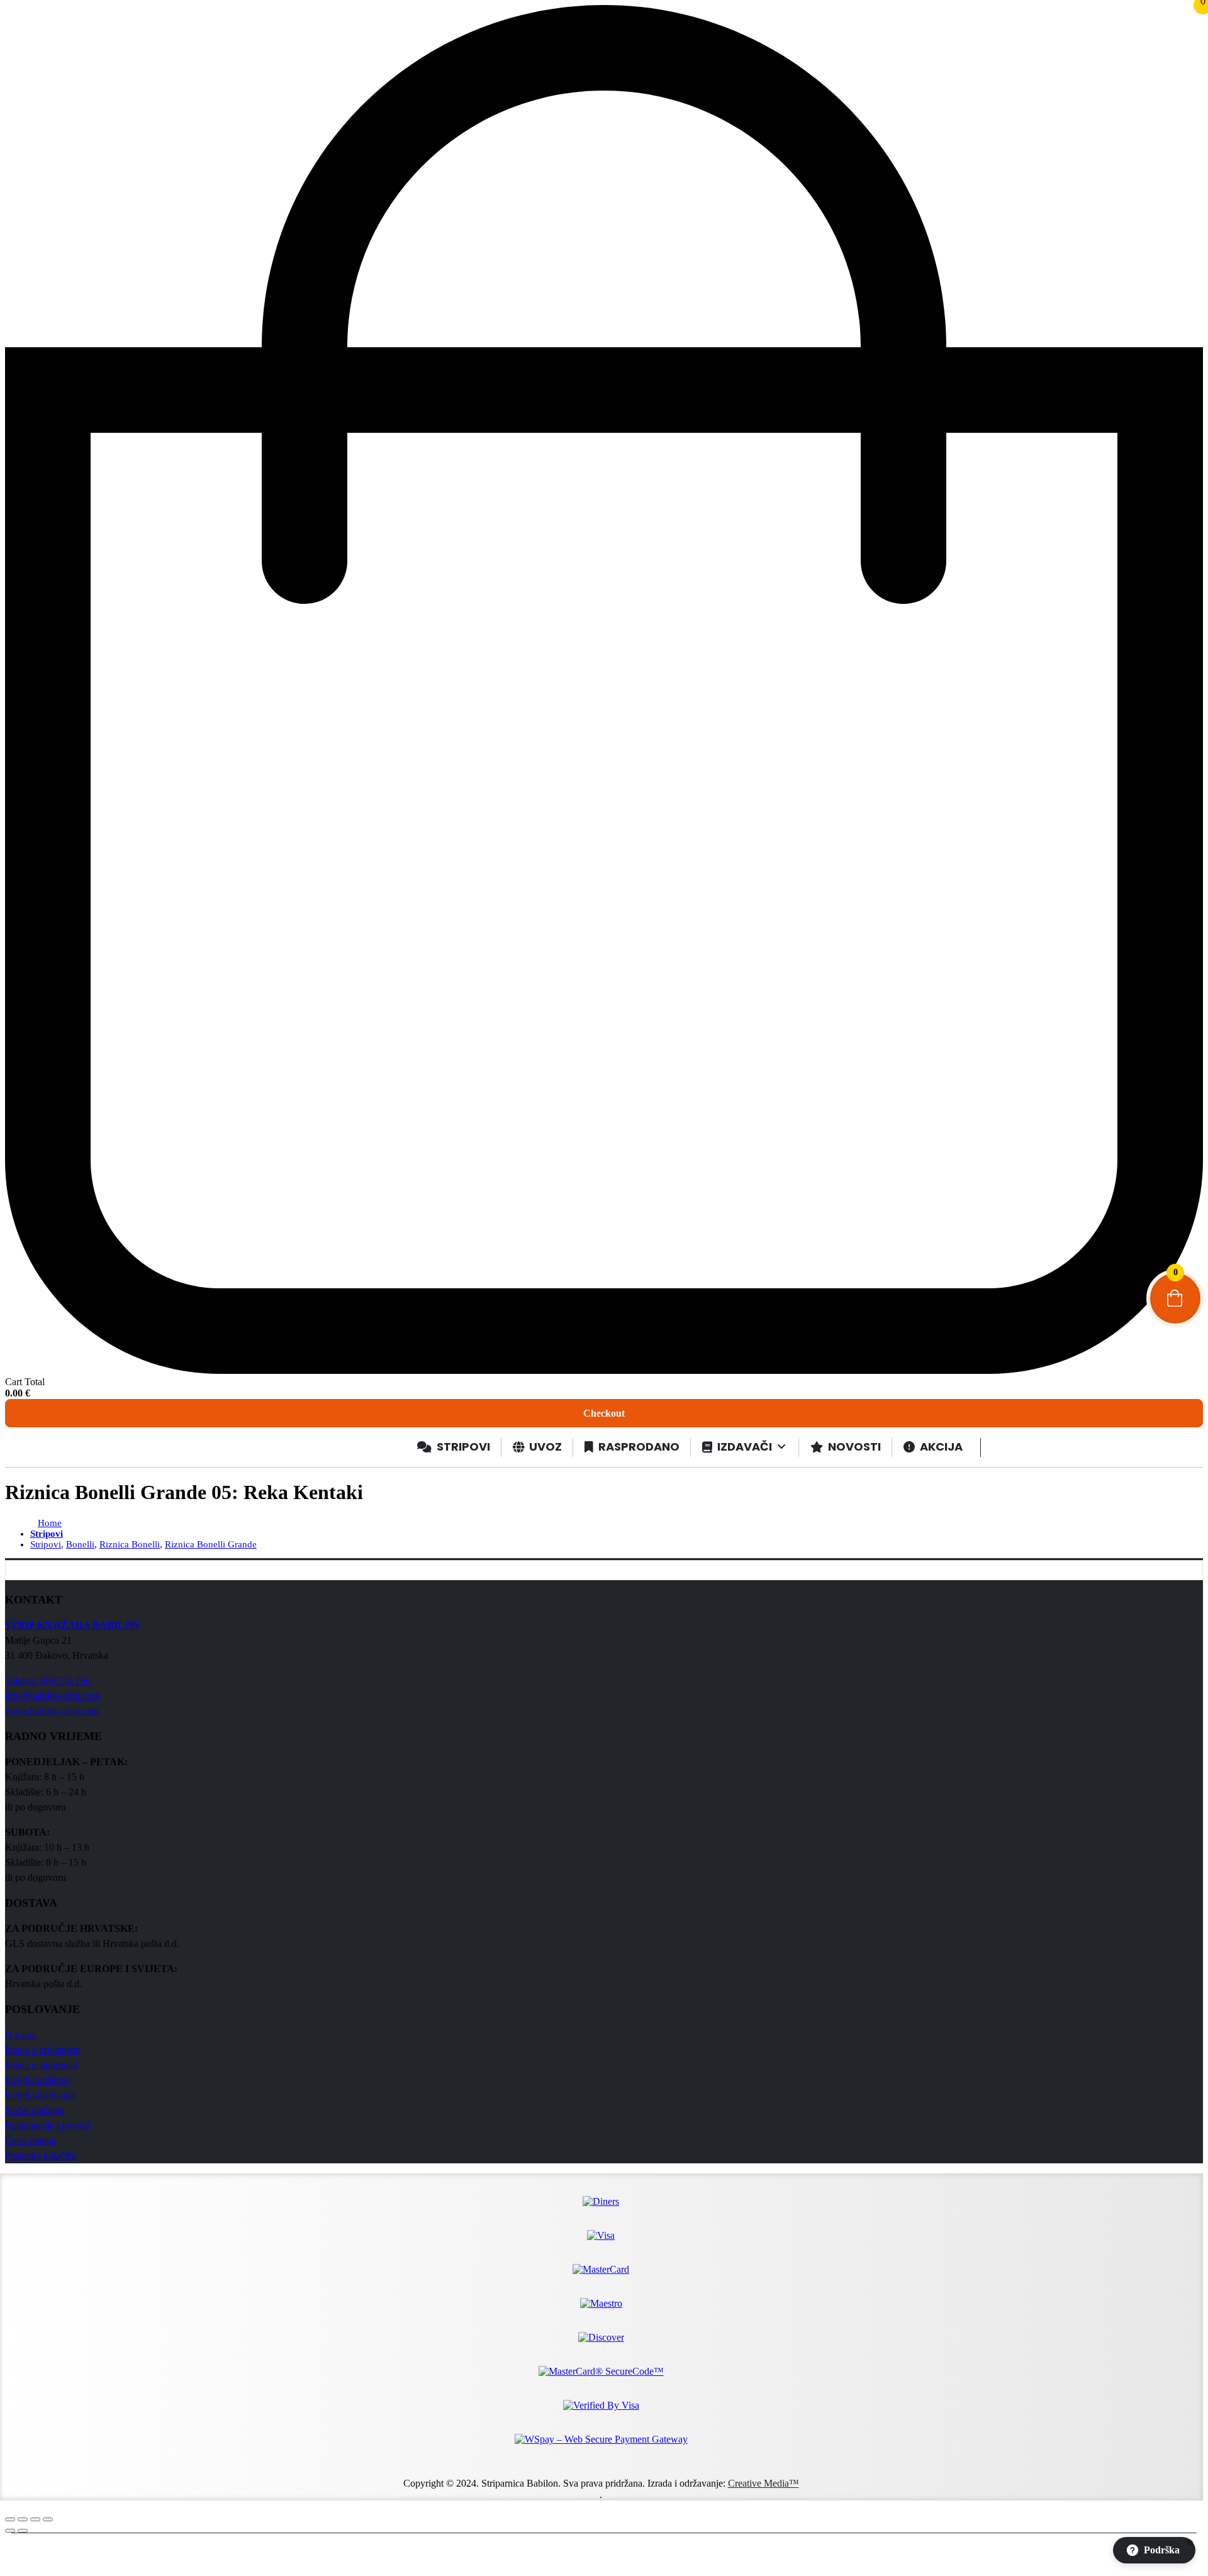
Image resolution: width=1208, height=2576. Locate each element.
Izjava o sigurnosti (41, 2065)
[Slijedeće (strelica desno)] (23, 2531)
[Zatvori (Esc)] (48, 2519)
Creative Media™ (763, 2483)
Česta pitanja (31, 2140)
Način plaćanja (35, 2110)
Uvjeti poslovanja (40, 2095)
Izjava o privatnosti (43, 2050)
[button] (1154, 2550)
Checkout (604, 1413)
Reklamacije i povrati (47, 2125)
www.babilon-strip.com (52, 1711)
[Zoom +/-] (10, 2519)
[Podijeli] (35, 2519)
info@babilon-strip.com (52, 1696)
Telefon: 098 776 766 (48, 1681)
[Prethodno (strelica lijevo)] (10, 2531)
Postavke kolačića (41, 2155)
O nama (21, 2035)
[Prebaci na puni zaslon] (23, 2519)
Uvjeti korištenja (38, 2080)
